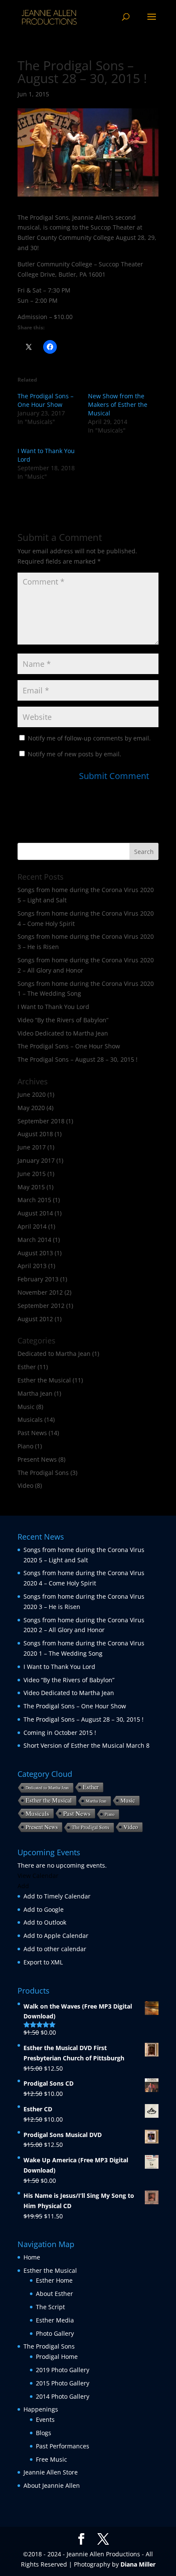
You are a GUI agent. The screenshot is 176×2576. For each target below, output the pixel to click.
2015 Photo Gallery (63, 2383)
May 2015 (31, 1187)
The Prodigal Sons (43, 1473)
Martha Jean (35, 1393)
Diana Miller (138, 2564)
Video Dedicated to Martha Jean (63, 1033)
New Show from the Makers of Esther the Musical (118, 404)
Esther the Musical (44, 1380)
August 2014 (35, 1213)
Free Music (51, 2459)
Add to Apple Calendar (56, 1936)
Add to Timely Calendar (57, 1896)
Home (32, 2257)
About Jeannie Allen (52, 2485)
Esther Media (55, 2320)
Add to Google (44, 1909)
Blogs (44, 2433)
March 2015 (34, 1200)
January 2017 (36, 1160)
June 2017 (32, 1147)
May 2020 (31, 1108)
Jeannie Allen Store (51, 2472)
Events (45, 2419)
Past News (32, 1433)
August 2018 (35, 1134)
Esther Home (54, 2280)
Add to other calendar (55, 1949)
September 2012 (41, 1306)
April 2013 (32, 1266)
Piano (25, 1446)
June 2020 (32, 1094)
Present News (37, 1459)
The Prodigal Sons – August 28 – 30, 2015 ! (78, 1059)
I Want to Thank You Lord (53, 1007)
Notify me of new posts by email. (75, 754)
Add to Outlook (45, 1922)
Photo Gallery (55, 2333)
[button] (23, 1886)
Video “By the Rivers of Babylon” (63, 1020)
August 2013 (35, 1253)
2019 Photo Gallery (63, 2370)
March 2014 (34, 1240)
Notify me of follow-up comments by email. (89, 738)
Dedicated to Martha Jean (54, 1354)
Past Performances (63, 2446)
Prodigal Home (57, 2357)
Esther (27, 1367)
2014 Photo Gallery (63, 2396)
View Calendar (38, 1876)
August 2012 (35, 1319)
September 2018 (41, 1121)
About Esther (54, 2294)
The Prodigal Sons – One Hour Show (45, 400)
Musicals (30, 1419)
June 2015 (32, 1174)
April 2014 (32, 1226)
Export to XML (43, 1962)
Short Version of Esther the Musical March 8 (87, 1745)
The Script (50, 2307)
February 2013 (38, 1279)
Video (25, 1485)
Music (26, 1407)
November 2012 (40, 1292)
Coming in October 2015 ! (60, 1733)
